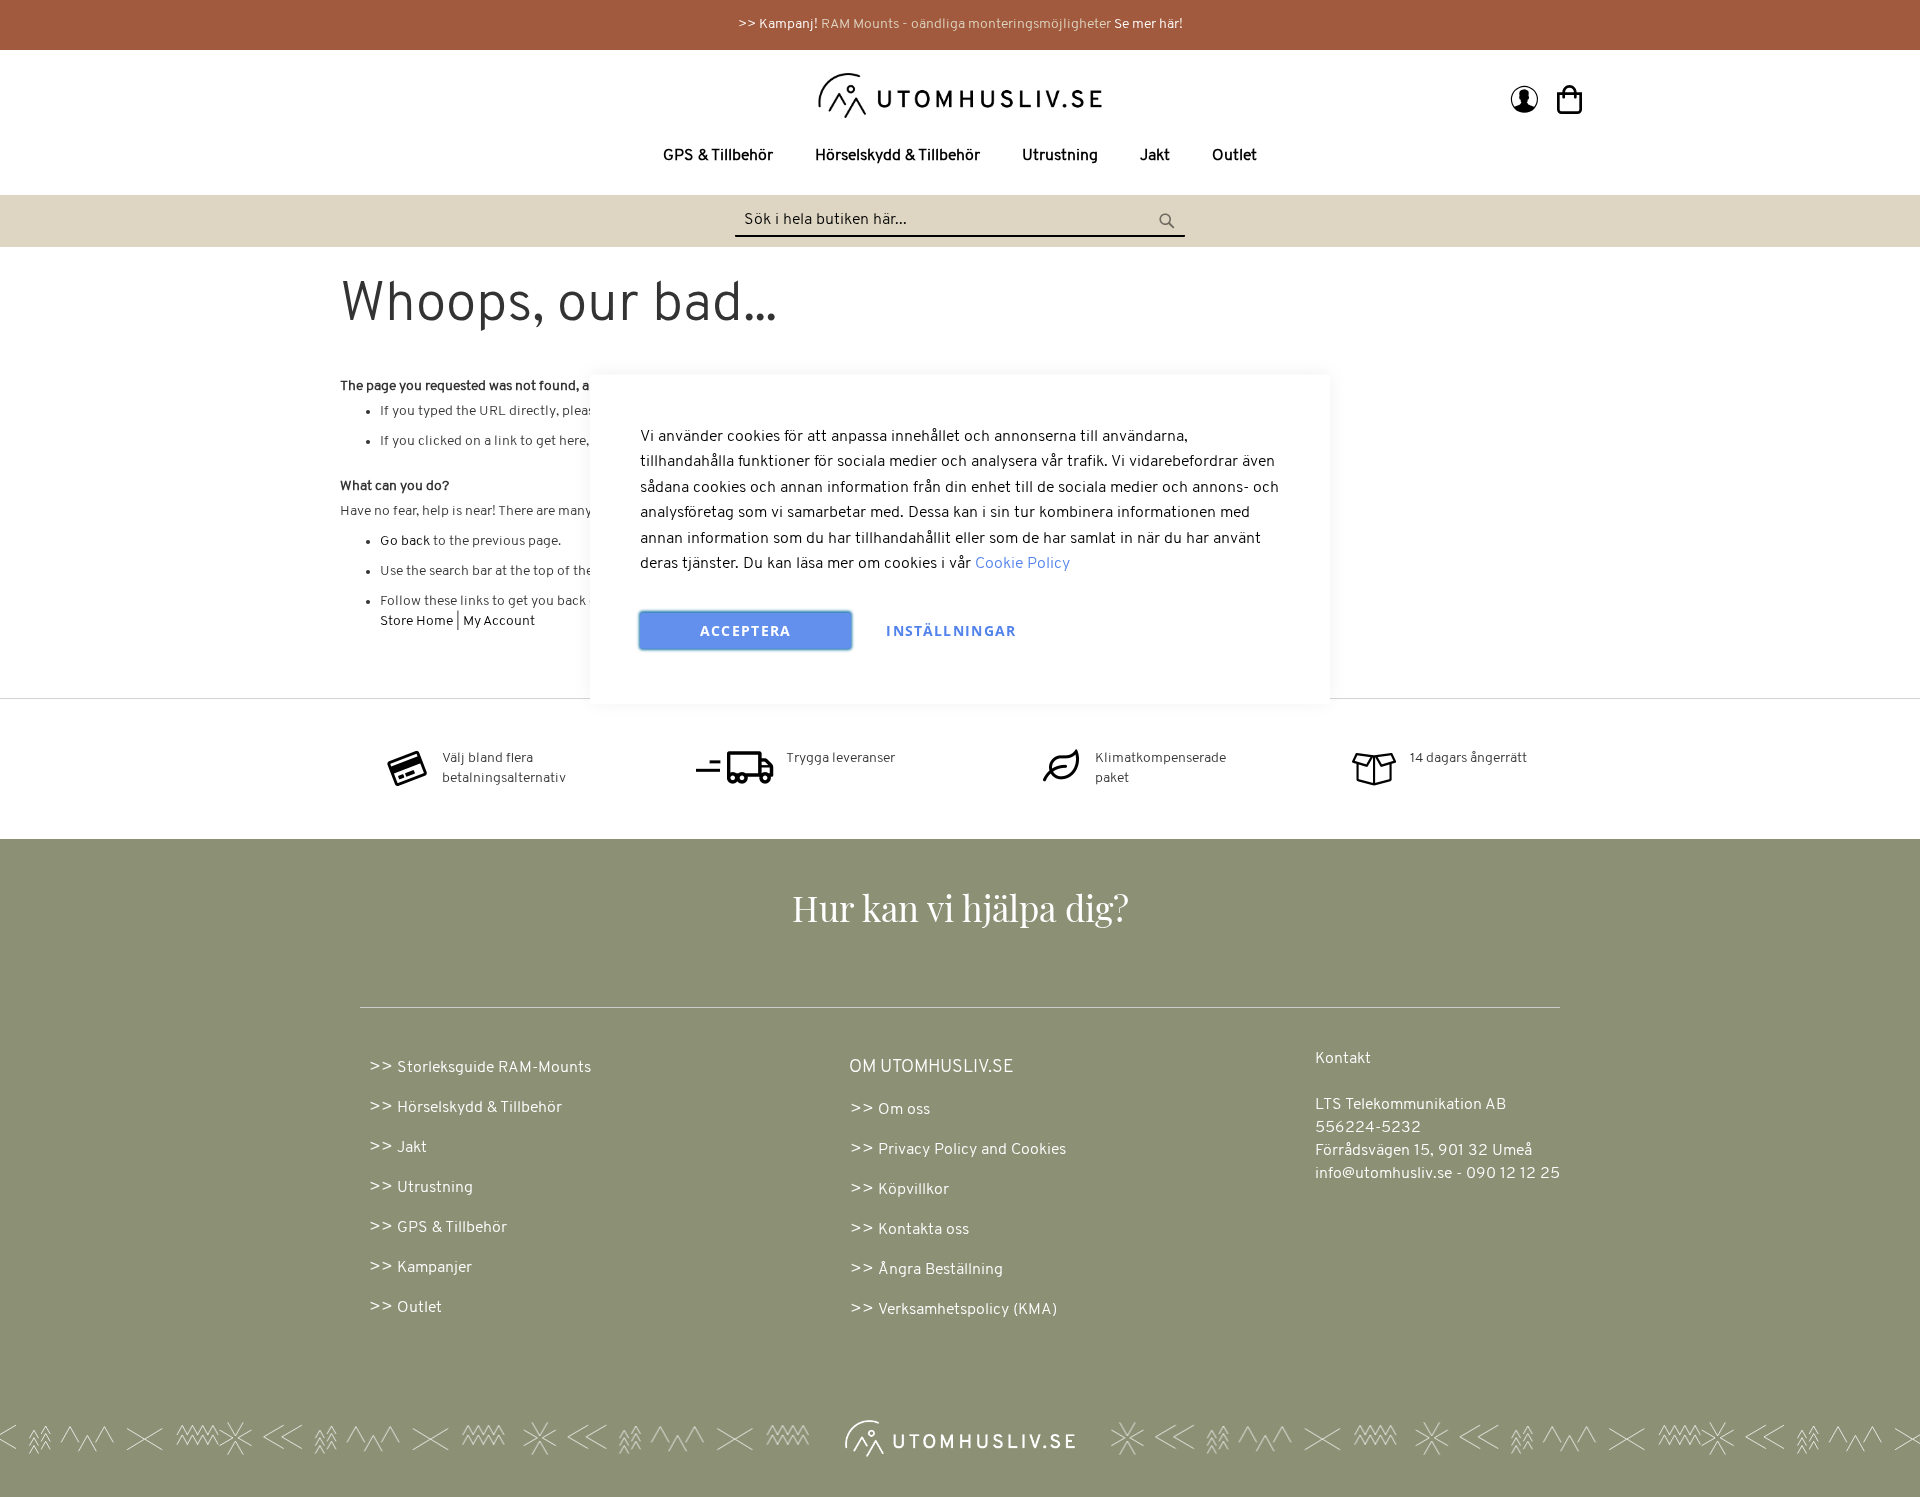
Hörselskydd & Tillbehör (479, 1108)
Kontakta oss (923, 1230)
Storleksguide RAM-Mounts (494, 1068)
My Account (499, 621)
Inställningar (951, 630)
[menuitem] (722, 156)
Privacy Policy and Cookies (972, 1150)
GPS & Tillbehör (452, 1228)
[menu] (960, 156)
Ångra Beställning (940, 1270)
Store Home (416, 621)
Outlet (419, 1308)
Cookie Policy (1022, 564)
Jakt (412, 1148)
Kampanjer (434, 1268)
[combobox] (960, 221)
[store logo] (652, 94)
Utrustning (435, 1188)
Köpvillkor (913, 1190)
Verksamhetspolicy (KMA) (967, 1310)
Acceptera (746, 630)
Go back (405, 541)
